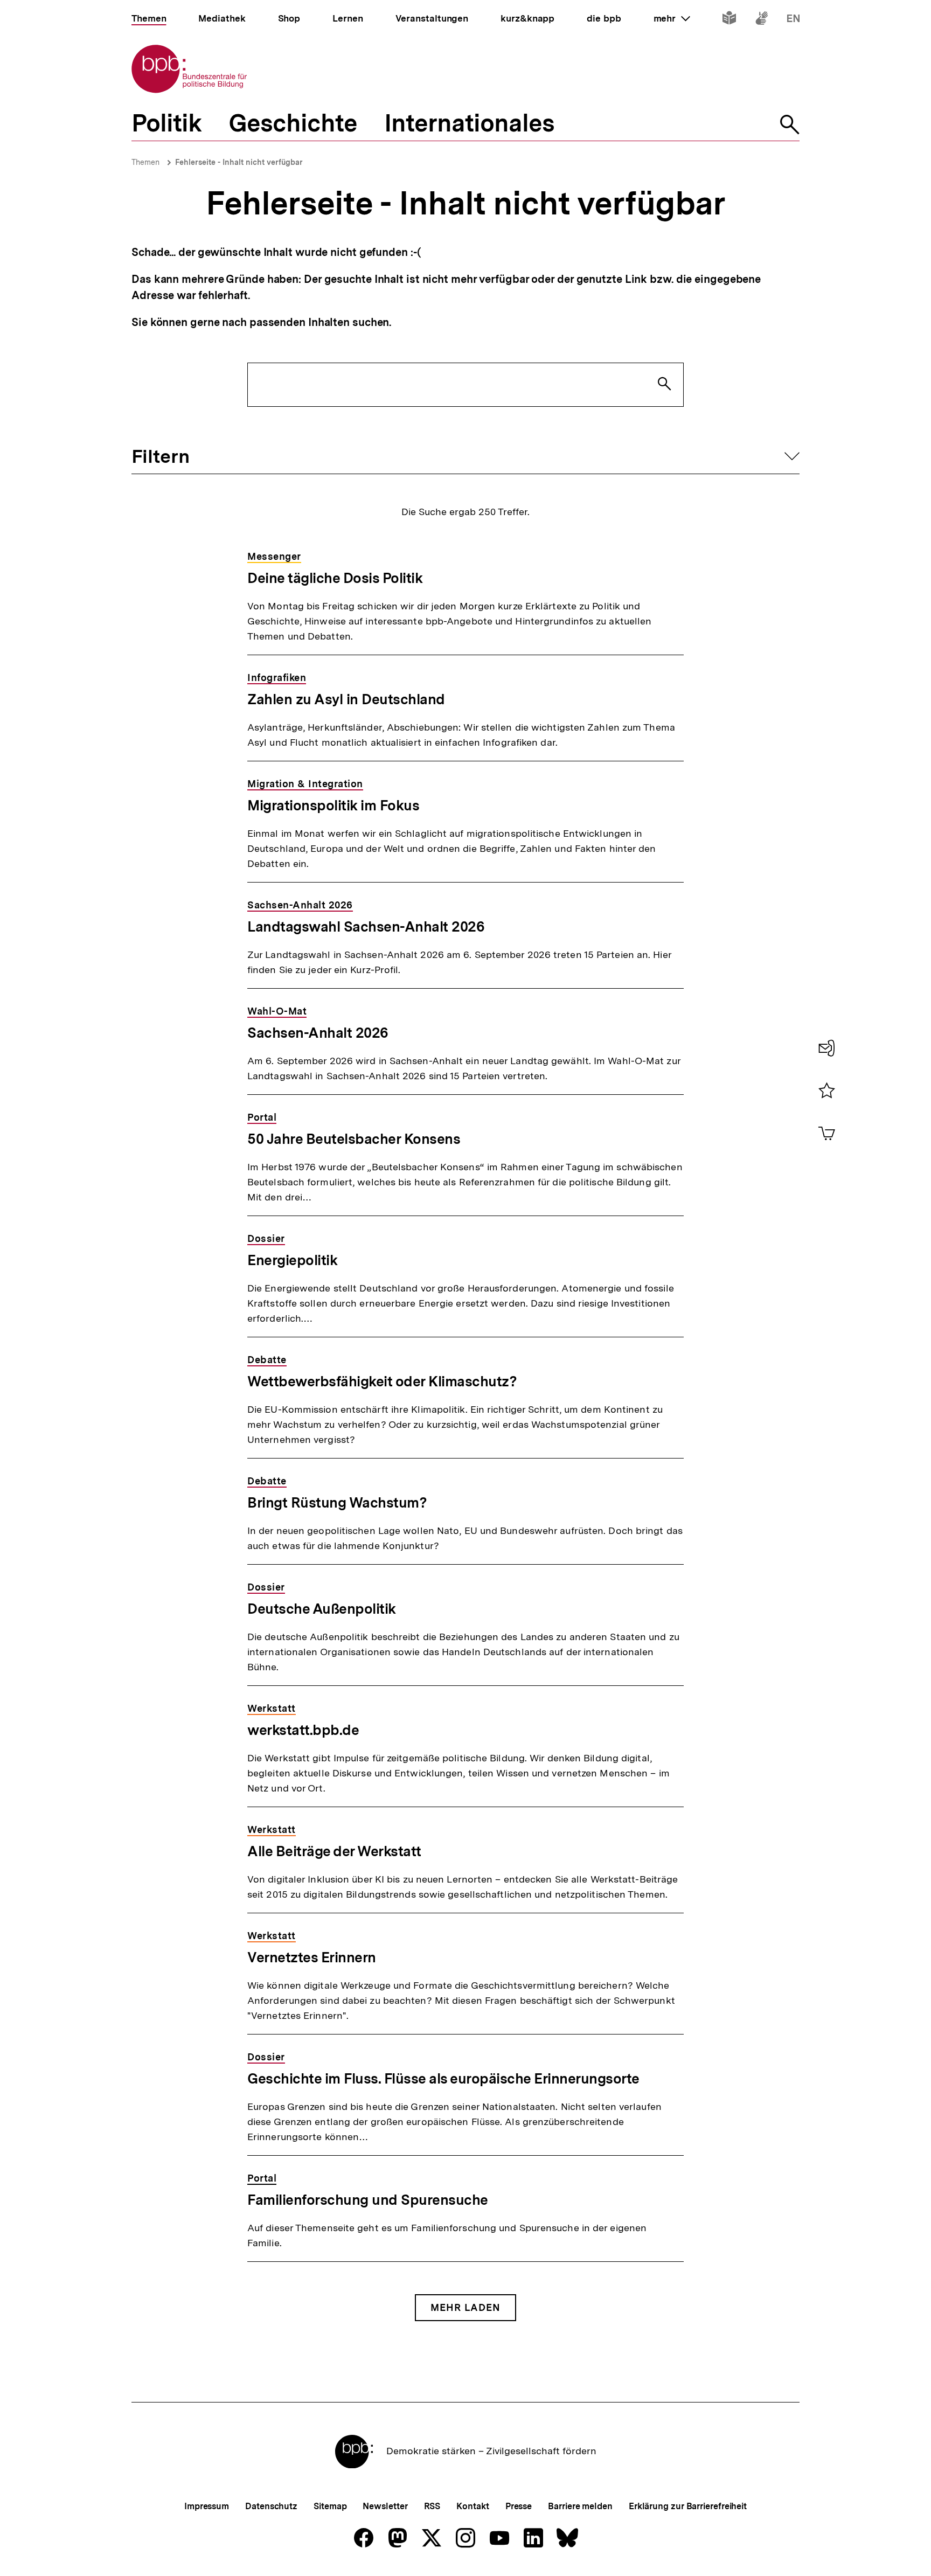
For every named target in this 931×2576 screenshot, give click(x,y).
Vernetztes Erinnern (312, 1957)
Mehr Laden (465, 2307)
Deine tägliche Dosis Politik (335, 578)
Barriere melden (580, 2506)
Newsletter (385, 2506)
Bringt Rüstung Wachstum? (337, 1502)
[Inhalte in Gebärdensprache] (762, 20)
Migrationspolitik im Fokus (333, 805)
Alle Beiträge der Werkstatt (334, 1851)
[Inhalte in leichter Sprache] (729, 20)
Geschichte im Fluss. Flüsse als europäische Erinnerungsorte (443, 2078)
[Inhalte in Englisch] (793, 20)
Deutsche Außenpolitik (322, 1609)
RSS (432, 2506)
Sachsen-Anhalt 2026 (318, 1033)
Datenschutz (271, 2506)
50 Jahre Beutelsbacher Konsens (354, 1139)
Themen (145, 162)
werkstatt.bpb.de (303, 1730)
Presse (519, 2506)
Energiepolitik (292, 1260)
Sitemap (330, 2506)
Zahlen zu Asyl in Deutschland (346, 699)
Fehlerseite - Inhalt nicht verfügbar (239, 162)
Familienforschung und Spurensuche (368, 2200)
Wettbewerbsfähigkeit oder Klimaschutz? (382, 1381)
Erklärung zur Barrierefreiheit (688, 2506)
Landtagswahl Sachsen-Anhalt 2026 (366, 926)
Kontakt (473, 2506)
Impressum (207, 2506)
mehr (672, 18)
